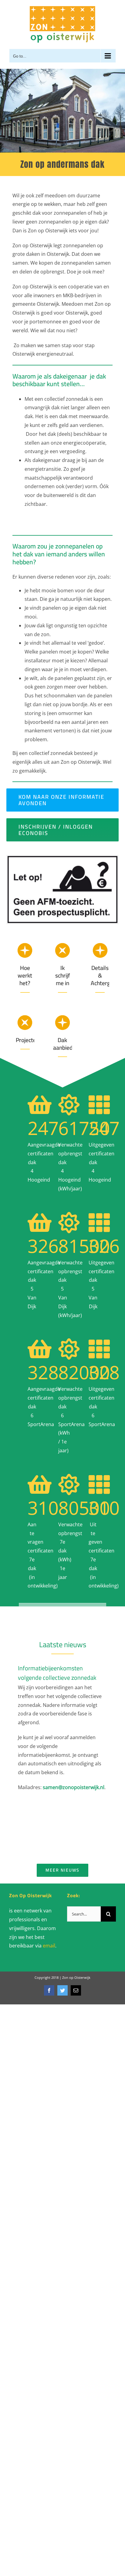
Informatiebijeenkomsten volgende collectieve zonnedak (57, 1673)
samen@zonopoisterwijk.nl (74, 1787)
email (49, 1946)
